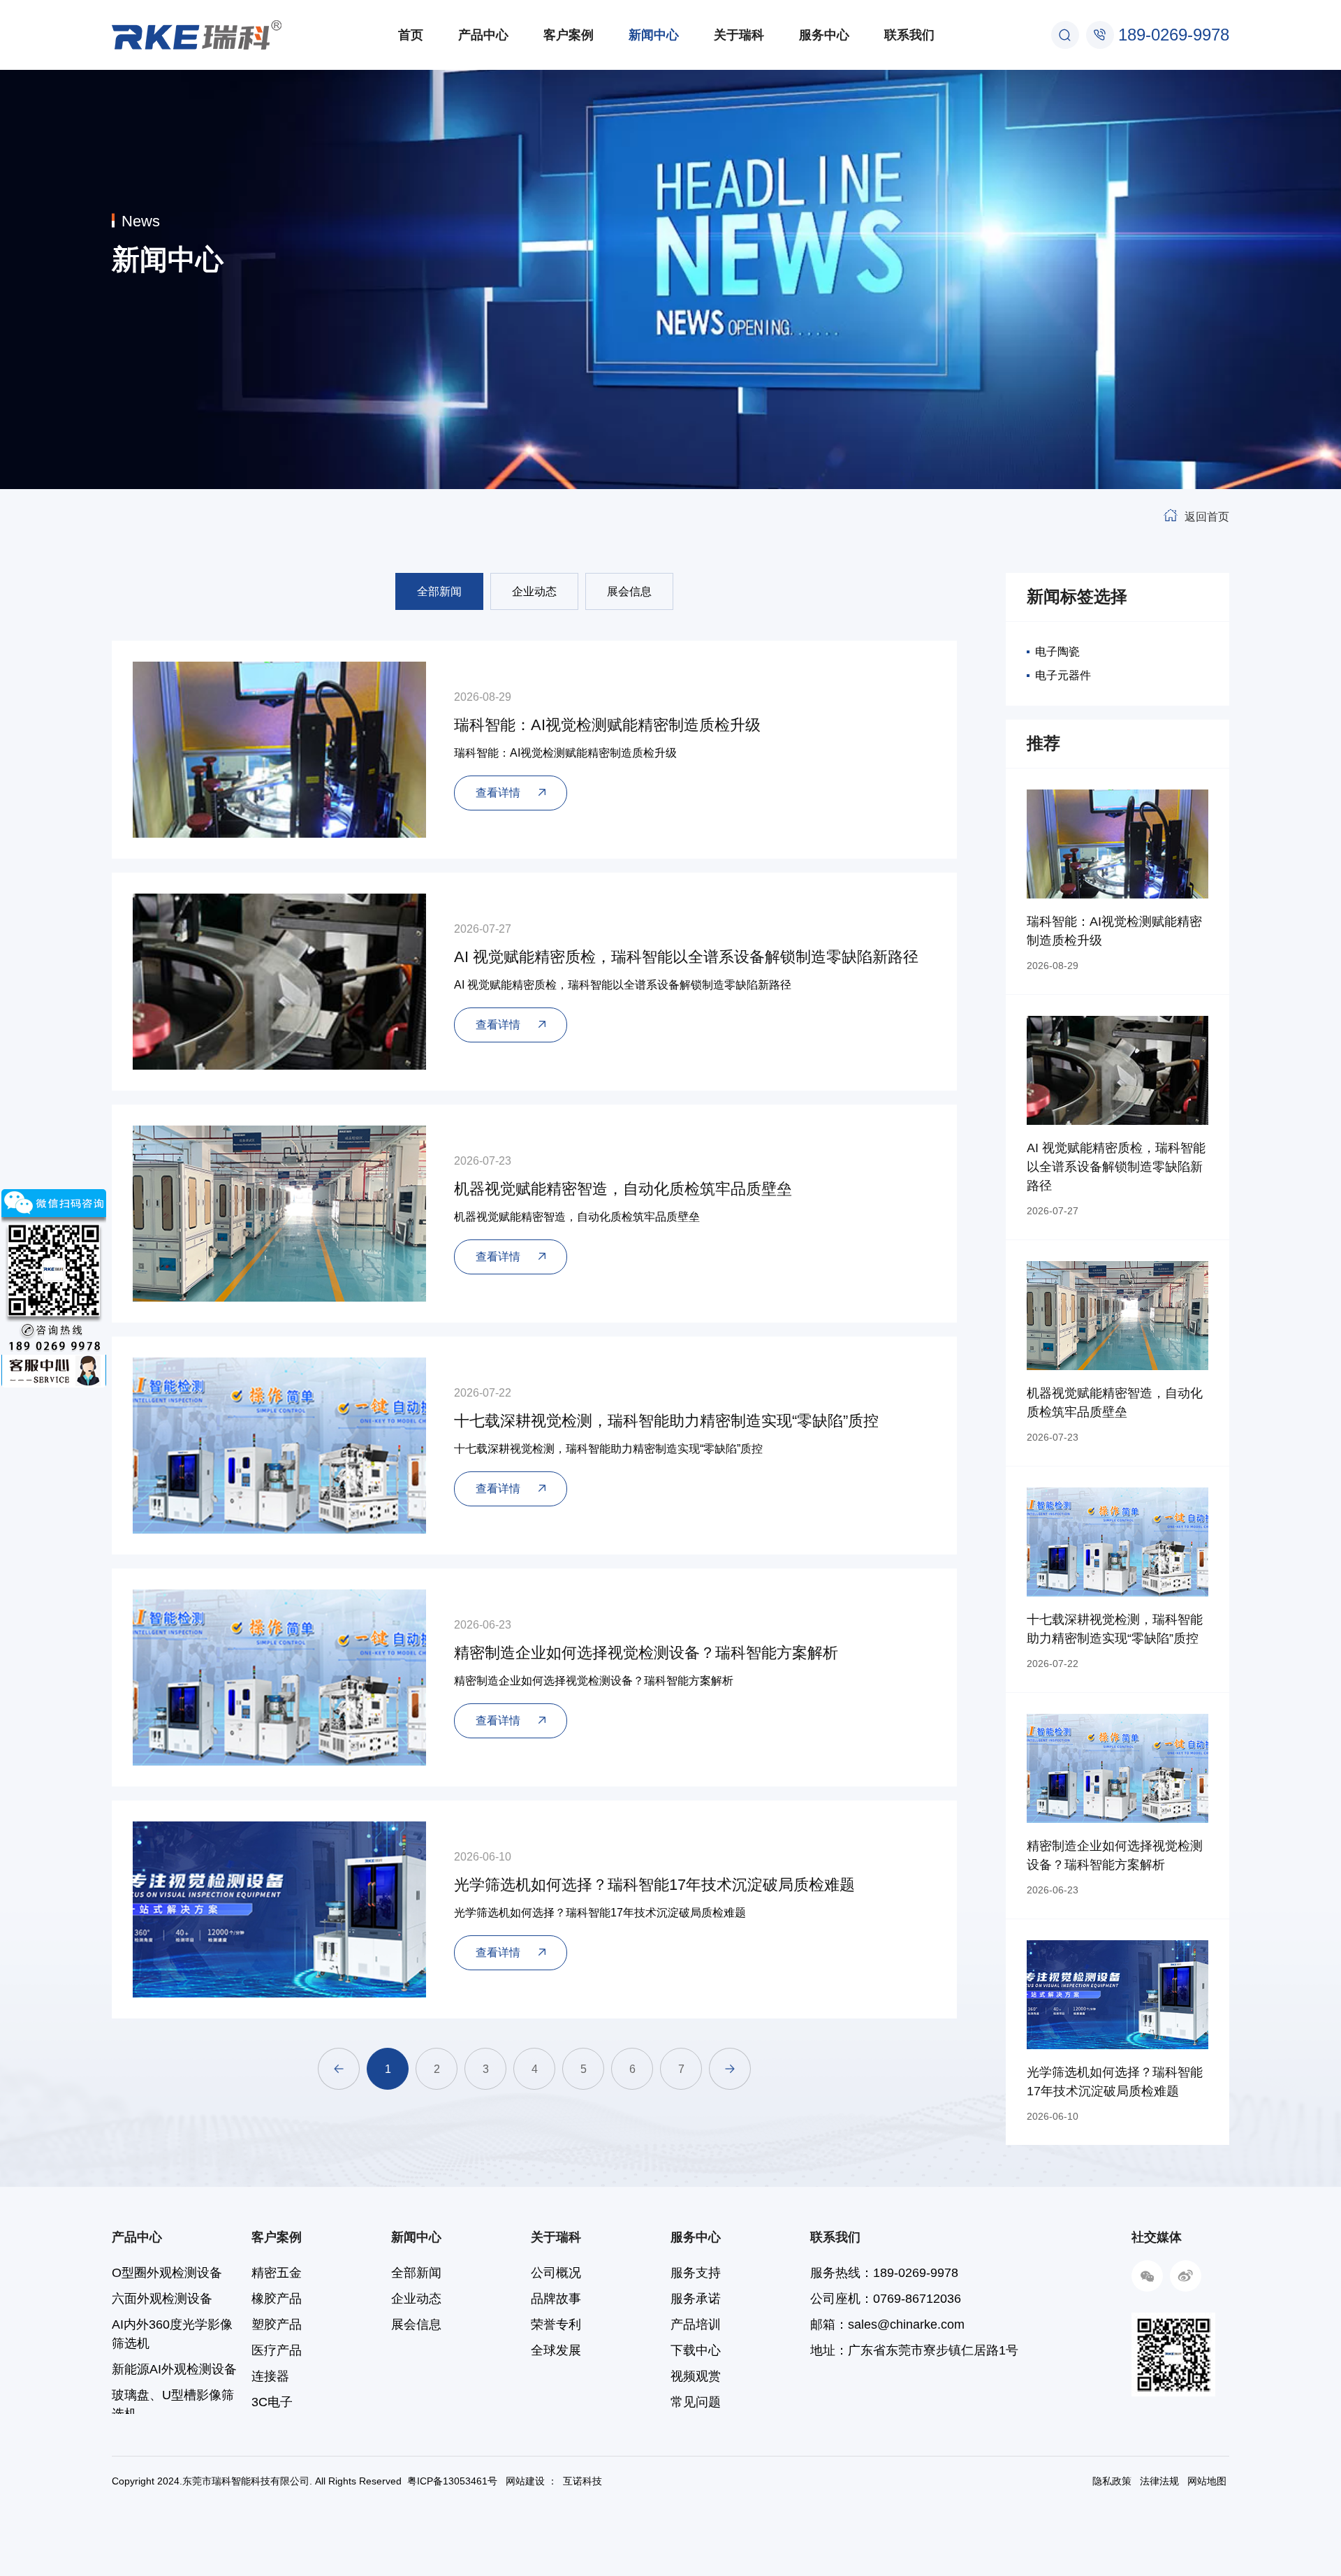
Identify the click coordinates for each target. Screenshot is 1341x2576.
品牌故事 (556, 2299)
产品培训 (696, 2324)
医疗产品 (277, 2350)
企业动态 (534, 591)
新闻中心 (654, 35)
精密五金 (277, 2273)
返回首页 (1207, 517)
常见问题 (696, 2402)
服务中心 (824, 35)
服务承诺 (696, 2299)
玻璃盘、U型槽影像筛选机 (173, 2404)
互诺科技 (582, 2481)
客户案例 (569, 35)
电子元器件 (1063, 675)
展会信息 (629, 591)
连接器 (270, 2376)
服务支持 (696, 2273)
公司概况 (556, 2273)
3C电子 (272, 2402)
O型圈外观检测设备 (167, 2273)
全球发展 (556, 2350)
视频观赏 (696, 2376)
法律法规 (1159, 2481)
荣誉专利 (556, 2324)
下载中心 (696, 2350)
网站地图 (1207, 2481)
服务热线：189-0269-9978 (884, 2273)
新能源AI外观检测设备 (174, 2369)
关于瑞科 (739, 35)
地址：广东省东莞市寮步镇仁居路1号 (914, 2350)
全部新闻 (439, 591)
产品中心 (483, 35)
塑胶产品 (277, 2324)
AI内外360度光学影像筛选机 (172, 2334)
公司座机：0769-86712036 (886, 2299)
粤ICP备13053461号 (452, 2481)
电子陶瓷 (1057, 652)
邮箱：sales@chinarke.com (887, 2324)
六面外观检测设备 (162, 2299)
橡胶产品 (277, 2299)
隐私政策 (1112, 2481)
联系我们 (909, 35)
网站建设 (525, 2481)
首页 (411, 35)
